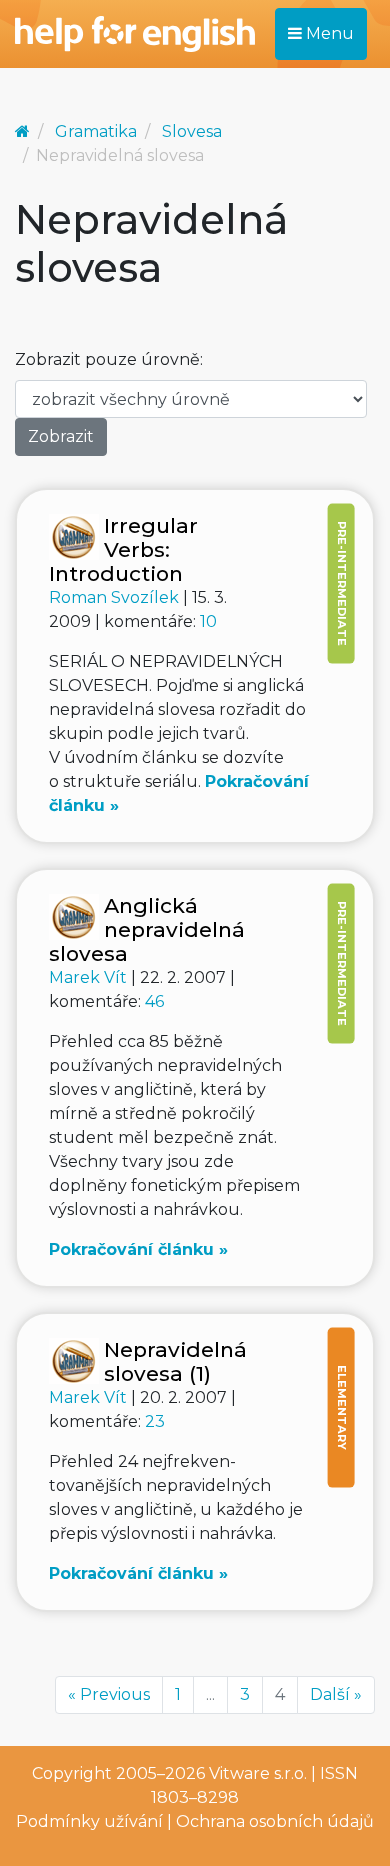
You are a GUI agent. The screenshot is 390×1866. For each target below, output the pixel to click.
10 (208, 621)
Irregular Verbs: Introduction (123, 549)
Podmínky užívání (89, 1821)
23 (155, 1421)
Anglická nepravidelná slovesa (147, 929)
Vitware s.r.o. (258, 1773)
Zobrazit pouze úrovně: (109, 359)
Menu (328, 33)
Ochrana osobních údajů (275, 1821)
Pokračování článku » (138, 1249)
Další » (336, 1694)
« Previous (109, 1694)
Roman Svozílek (116, 597)
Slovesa (192, 131)
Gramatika (96, 131)
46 (154, 1001)
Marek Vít (90, 977)
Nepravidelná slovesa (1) (175, 1361)
